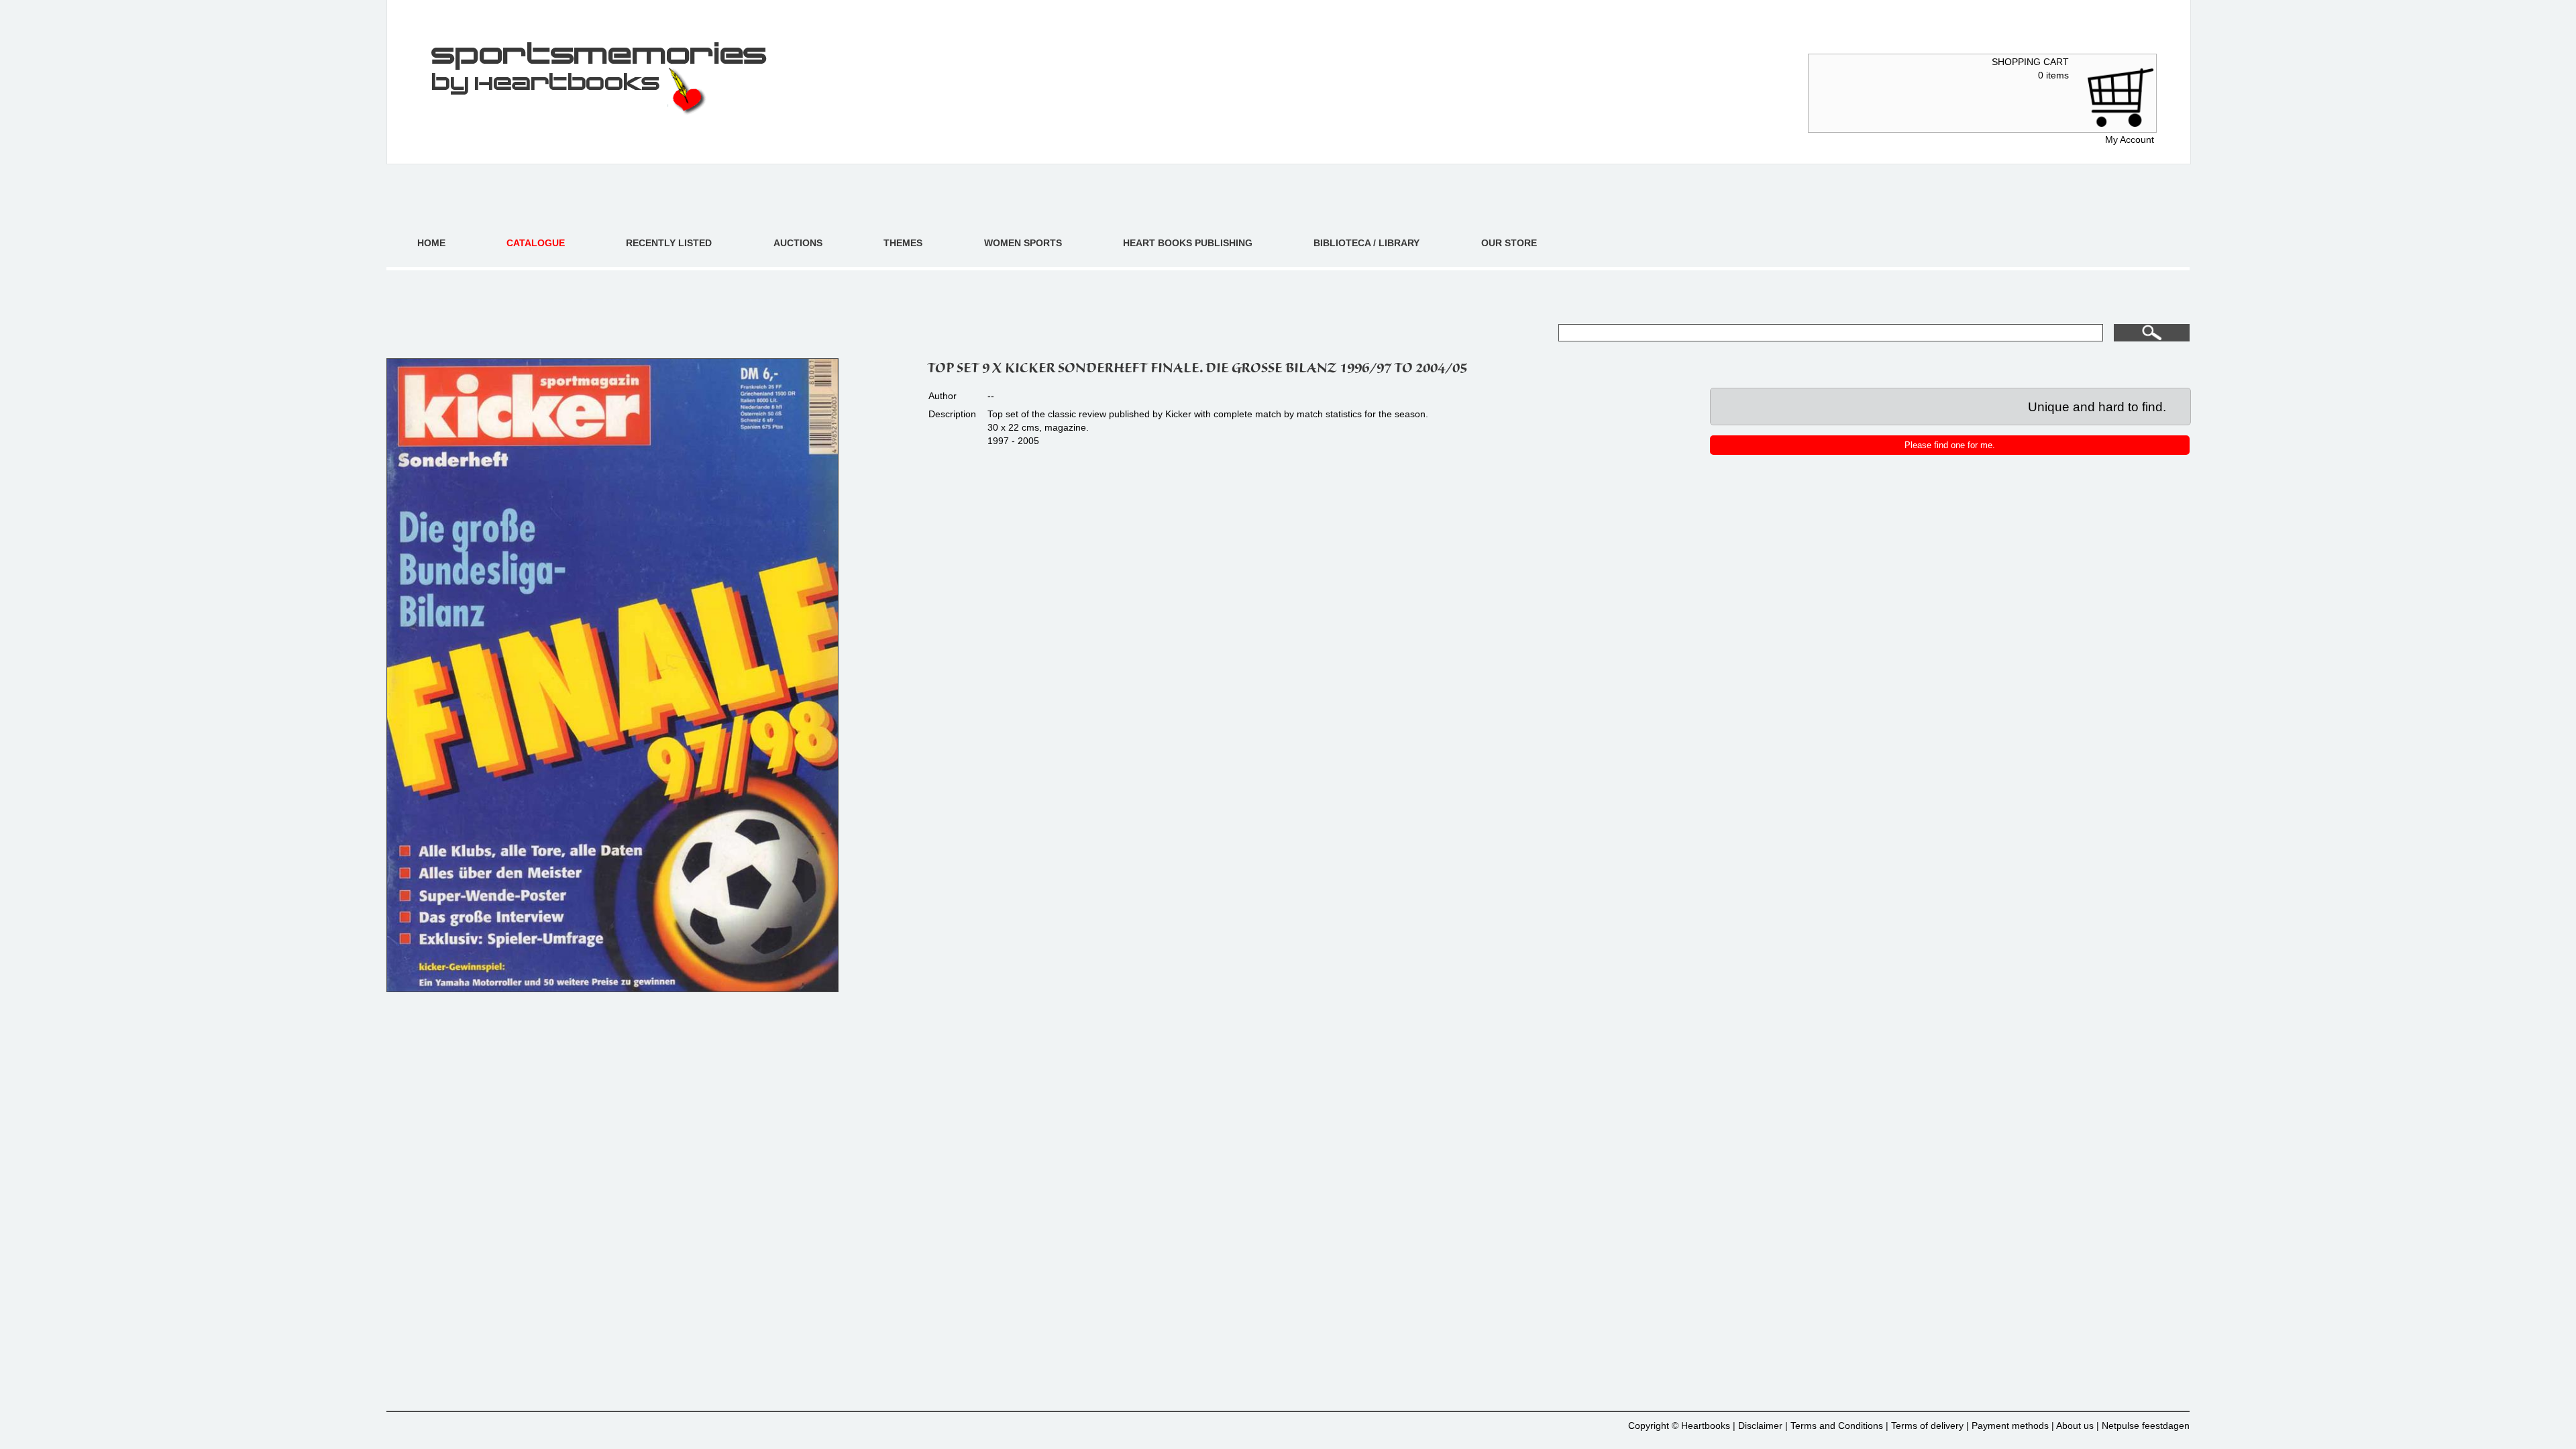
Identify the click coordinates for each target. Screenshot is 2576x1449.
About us (2075, 1426)
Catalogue (536, 243)
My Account (2130, 140)
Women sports (1023, 243)
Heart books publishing (1188, 243)
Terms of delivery (1927, 1426)
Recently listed (669, 243)
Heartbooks (1706, 1426)
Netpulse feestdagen (2146, 1426)
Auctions (798, 243)
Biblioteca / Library (1366, 243)
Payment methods (2010, 1426)
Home (431, 243)
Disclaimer (1760, 1426)
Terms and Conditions (1837, 1426)
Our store (1509, 243)
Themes (903, 243)
